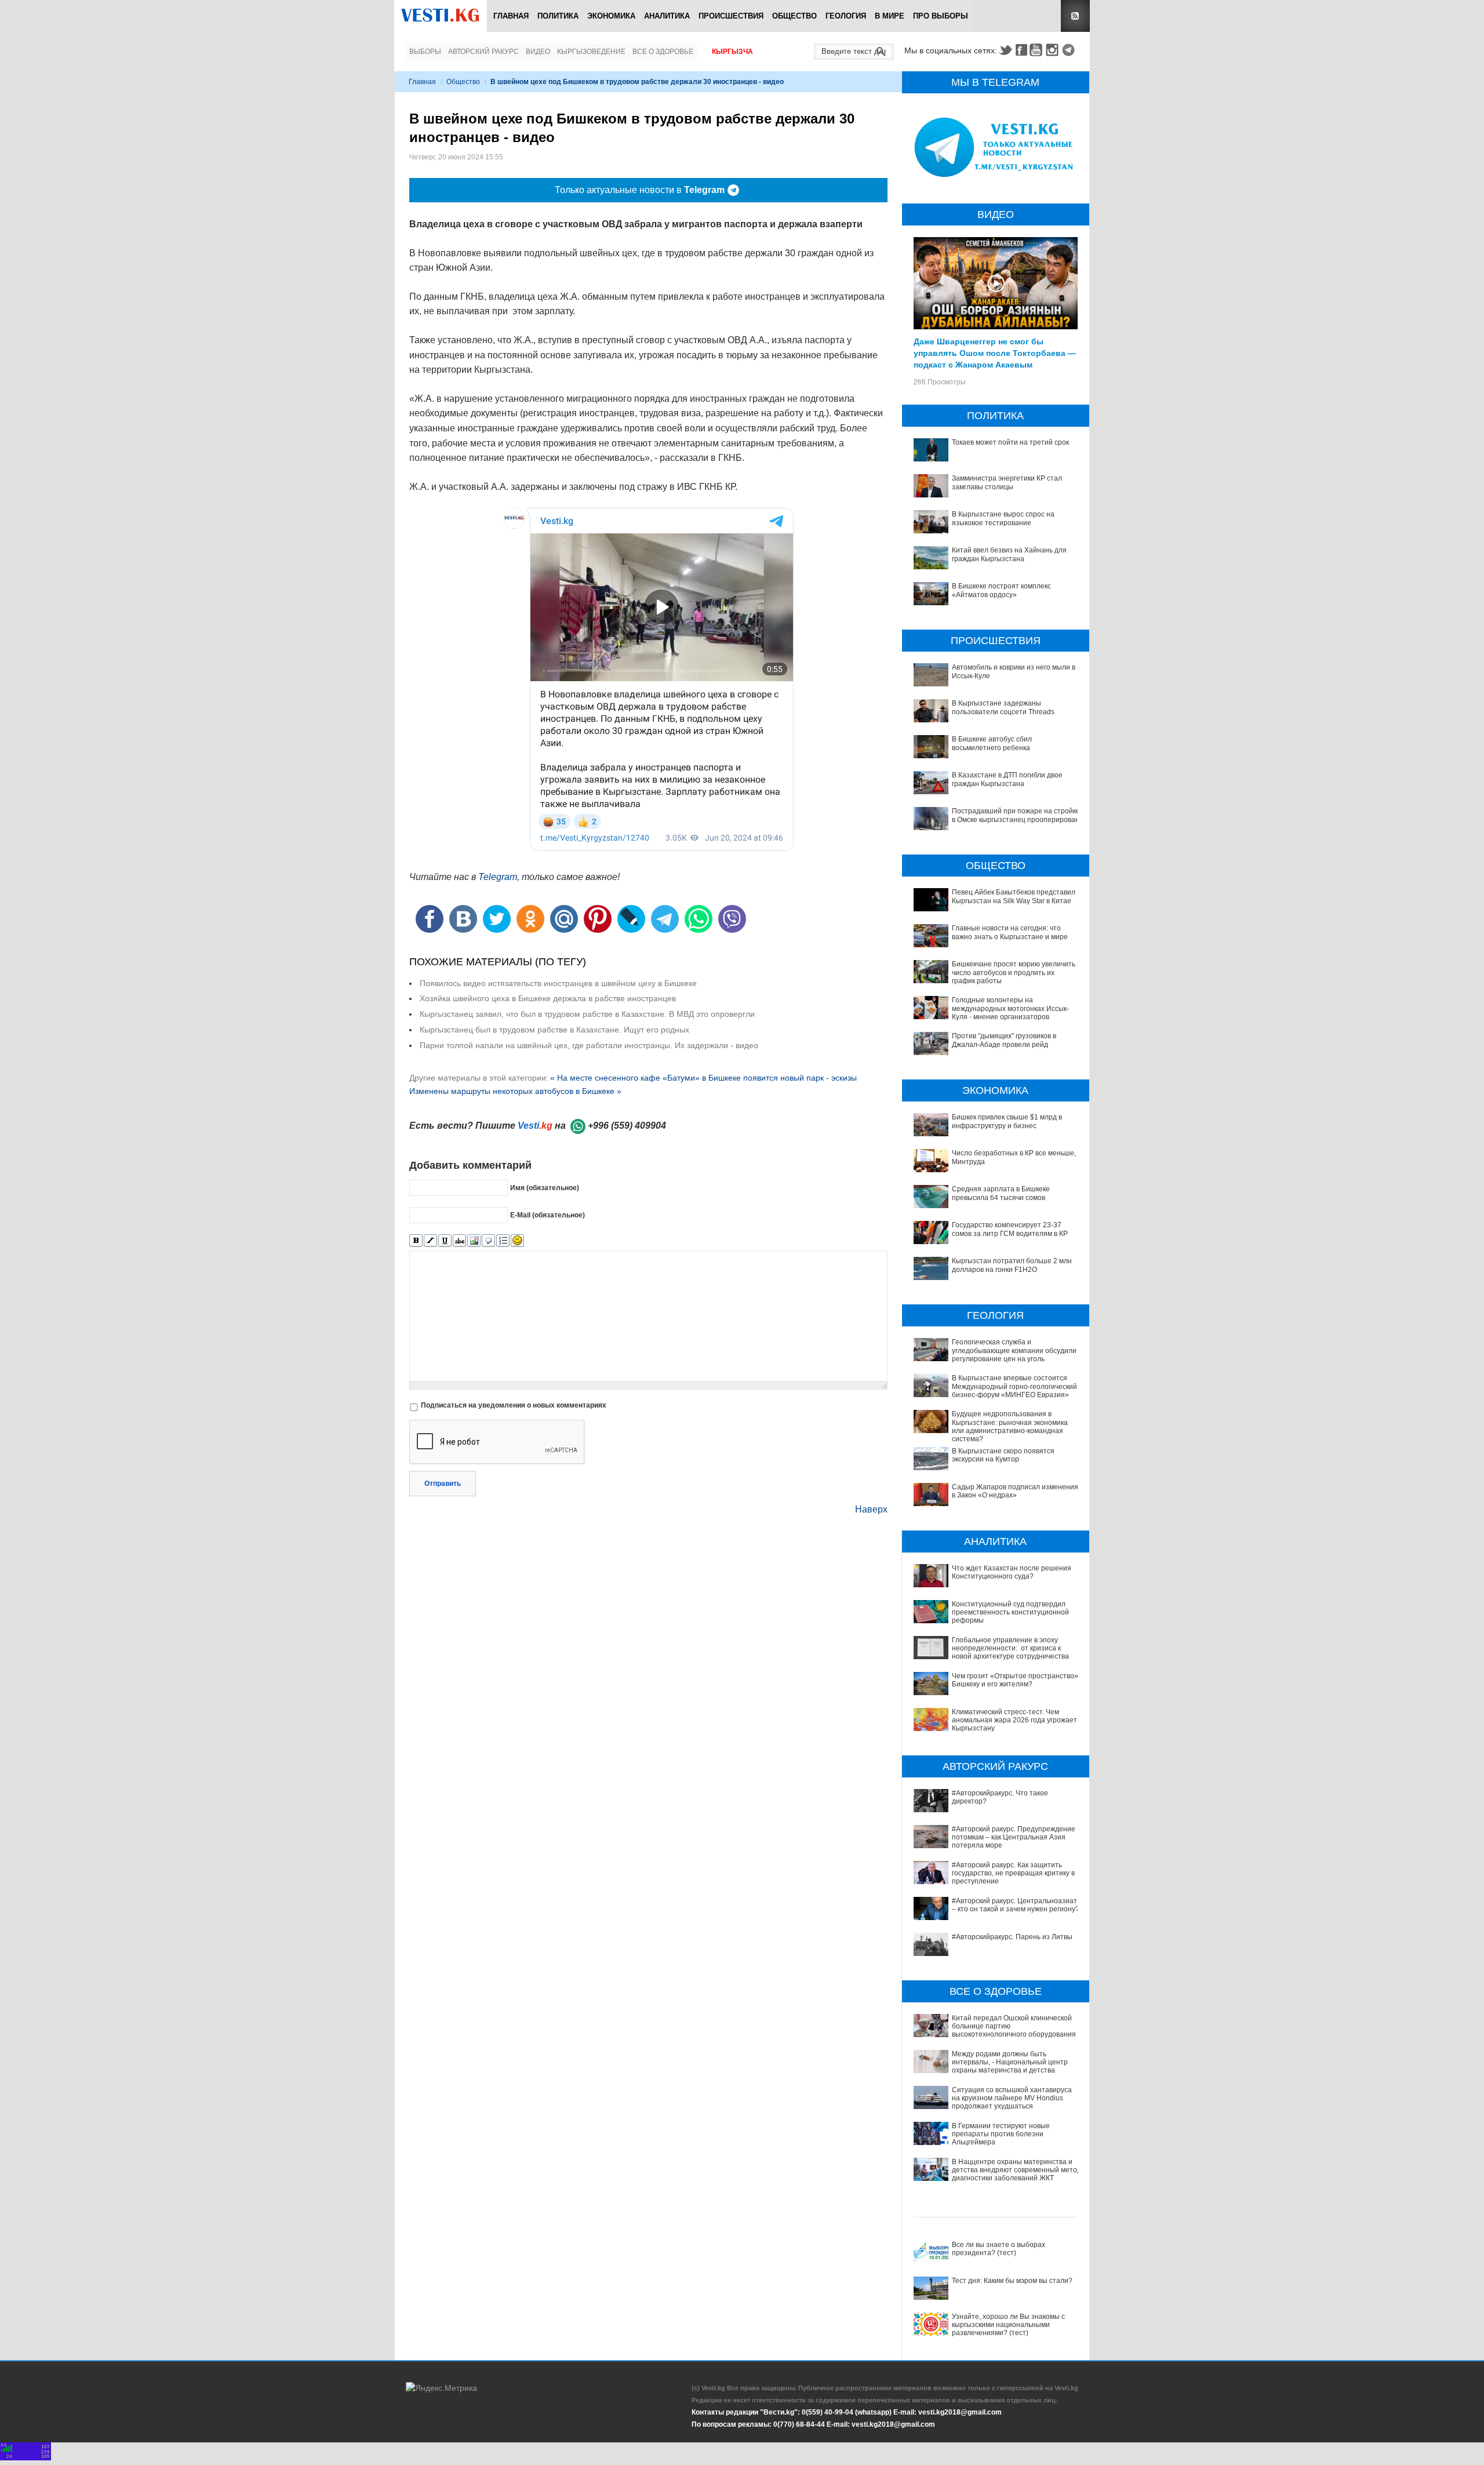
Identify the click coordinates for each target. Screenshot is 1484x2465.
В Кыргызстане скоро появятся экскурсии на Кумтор (1003, 1455)
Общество (794, 16)
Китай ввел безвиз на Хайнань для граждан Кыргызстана (1009, 554)
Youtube (1038, 50)
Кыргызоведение (591, 52)
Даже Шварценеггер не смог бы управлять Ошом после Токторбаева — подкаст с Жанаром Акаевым (995, 352)
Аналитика (667, 16)
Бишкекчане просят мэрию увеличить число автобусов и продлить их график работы (1014, 972)
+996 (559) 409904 (627, 1126)
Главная (511, 16)
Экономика (611, 16)
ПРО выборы (941, 16)
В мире (890, 16)
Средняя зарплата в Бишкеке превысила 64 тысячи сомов (1001, 1193)
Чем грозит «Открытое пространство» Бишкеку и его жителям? (1015, 1680)
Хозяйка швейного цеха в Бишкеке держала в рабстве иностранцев (548, 998)
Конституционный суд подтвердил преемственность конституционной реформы (1010, 1613)
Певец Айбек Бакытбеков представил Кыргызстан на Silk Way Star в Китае (1014, 896)
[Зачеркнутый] (459, 1241)
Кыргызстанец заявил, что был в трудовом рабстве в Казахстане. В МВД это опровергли (587, 1014)
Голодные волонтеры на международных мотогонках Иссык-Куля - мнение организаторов (1010, 1008)
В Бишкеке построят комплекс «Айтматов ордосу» (1001, 590)
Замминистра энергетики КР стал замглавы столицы (1007, 482)
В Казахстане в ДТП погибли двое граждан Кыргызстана (1007, 779)
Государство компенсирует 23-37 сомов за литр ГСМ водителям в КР (1010, 1229)
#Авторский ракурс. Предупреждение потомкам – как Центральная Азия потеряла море (1014, 1837)
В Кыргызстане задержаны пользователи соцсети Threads (1003, 707)
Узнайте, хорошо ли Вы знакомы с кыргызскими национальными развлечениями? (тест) (1008, 2325)
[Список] (503, 1241)
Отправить (443, 1484)
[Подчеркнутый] (445, 1241)
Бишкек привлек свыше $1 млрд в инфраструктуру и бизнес (1007, 1121)
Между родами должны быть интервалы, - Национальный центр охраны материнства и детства (1010, 2062)
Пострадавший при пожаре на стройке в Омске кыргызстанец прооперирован (1016, 815)
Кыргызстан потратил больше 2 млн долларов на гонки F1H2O (1012, 1265)
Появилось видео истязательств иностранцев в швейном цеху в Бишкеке (558, 983)
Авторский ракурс (483, 52)
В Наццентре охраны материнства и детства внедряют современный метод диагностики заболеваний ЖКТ (1016, 2170)
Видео (538, 52)
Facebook (1021, 50)
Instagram (1054, 50)
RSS (1075, 16)
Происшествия (731, 16)
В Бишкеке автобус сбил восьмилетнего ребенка (992, 743)
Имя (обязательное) (545, 1188)
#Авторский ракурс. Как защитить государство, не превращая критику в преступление (1013, 1873)
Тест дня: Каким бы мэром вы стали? (1012, 2281)
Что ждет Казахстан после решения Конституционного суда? (1012, 1572)
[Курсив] (430, 1241)
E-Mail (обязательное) (548, 1215)
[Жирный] (416, 1241)
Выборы (425, 52)
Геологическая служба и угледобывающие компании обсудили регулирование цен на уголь (1014, 1350)
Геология (846, 16)
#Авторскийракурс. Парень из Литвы (1012, 1937)
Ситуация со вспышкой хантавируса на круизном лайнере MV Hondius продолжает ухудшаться (1012, 2098)
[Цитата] (488, 1241)
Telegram (1070, 50)
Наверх (871, 1509)
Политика (558, 16)
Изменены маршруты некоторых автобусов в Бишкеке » (515, 1091)
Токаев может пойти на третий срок (1010, 442)
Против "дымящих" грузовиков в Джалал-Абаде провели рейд (1004, 1040)
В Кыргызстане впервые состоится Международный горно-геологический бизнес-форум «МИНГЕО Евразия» (1014, 1386)
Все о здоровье (663, 52)
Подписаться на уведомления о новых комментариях (514, 1405)
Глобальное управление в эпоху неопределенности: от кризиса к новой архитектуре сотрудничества (1010, 1648)
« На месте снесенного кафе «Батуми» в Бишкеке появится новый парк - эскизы (703, 1078)
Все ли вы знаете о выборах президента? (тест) (999, 2249)
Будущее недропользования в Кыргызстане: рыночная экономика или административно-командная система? (1010, 1426)
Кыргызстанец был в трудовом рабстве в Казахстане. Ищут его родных (554, 1030)
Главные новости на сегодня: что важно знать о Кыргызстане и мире (1010, 932)
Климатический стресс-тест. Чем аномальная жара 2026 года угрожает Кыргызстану (1014, 1720)
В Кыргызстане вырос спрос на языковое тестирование (1003, 518)
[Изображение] (474, 1241)
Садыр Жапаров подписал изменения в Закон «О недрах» (1015, 1491)
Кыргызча (732, 52)
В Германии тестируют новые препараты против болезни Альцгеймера (1001, 2134)
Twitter (1005, 50)
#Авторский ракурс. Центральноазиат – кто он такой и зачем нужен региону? (1016, 1905)
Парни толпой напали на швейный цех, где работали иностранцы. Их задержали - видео (589, 1045)
